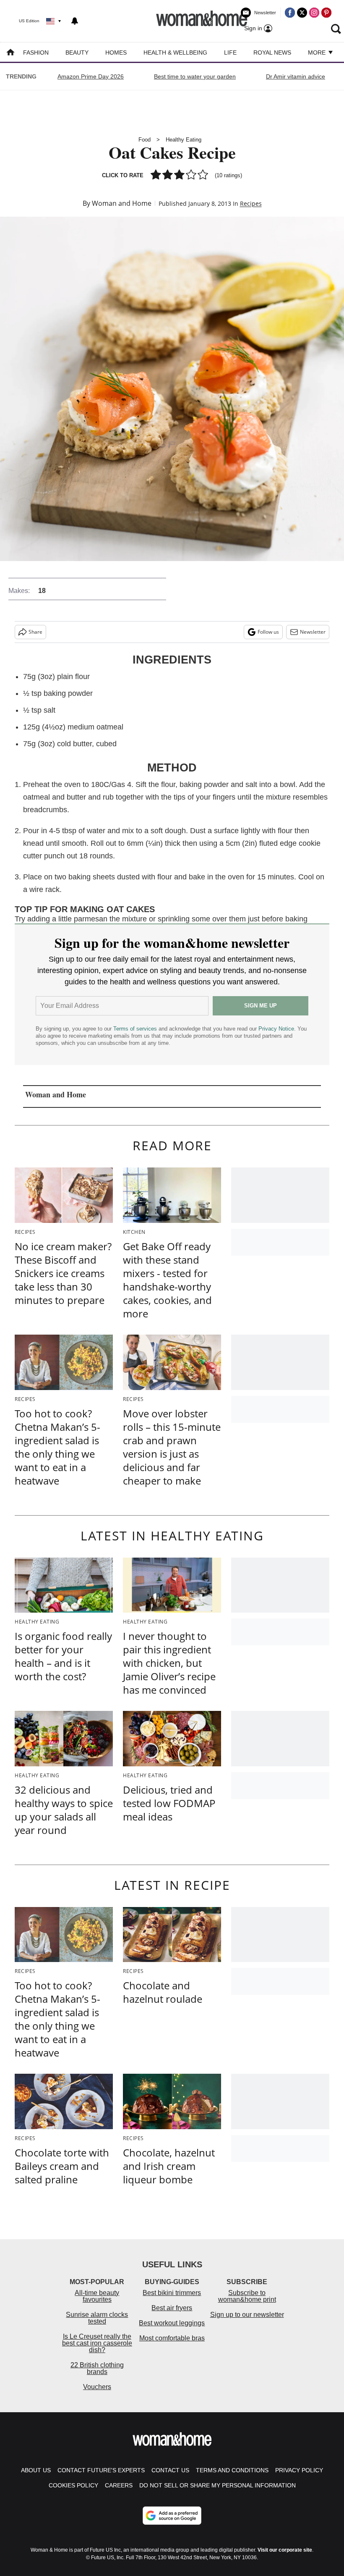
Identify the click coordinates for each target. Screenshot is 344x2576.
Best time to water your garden (195, 76)
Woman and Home (122, 203)
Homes (116, 52)
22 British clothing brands (97, 2368)
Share (35, 632)
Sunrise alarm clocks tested (97, 2318)
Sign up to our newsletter (247, 2315)
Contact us (170, 2470)
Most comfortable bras (172, 2338)
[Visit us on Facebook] (290, 13)
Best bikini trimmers (172, 2293)
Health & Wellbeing (175, 52)
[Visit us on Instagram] (314, 13)
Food (145, 140)
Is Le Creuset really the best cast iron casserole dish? (97, 2343)
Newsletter (313, 632)
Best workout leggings (172, 2323)
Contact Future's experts (101, 2470)
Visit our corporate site (285, 2550)
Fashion (36, 52)
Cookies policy (73, 2485)
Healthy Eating (184, 140)
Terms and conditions (232, 2470)
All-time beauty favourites (97, 2296)
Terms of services (136, 1029)
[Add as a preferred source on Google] (172, 2516)
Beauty (77, 52)
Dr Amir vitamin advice (296, 76)
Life (230, 52)
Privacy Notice (276, 1029)
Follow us (268, 632)
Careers (119, 2485)
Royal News (272, 52)
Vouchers (97, 2387)
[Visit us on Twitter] (302, 13)
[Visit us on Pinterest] (326, 13)
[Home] (10, 53)
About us (36, 2470)
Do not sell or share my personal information (218, 2485)
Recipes (251, 203)
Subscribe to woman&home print (247, 2296)
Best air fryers (172, 2308)
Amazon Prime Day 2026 (91, 76)
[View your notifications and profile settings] (75, 21)
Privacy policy (299, 2470)
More (318, 52)
